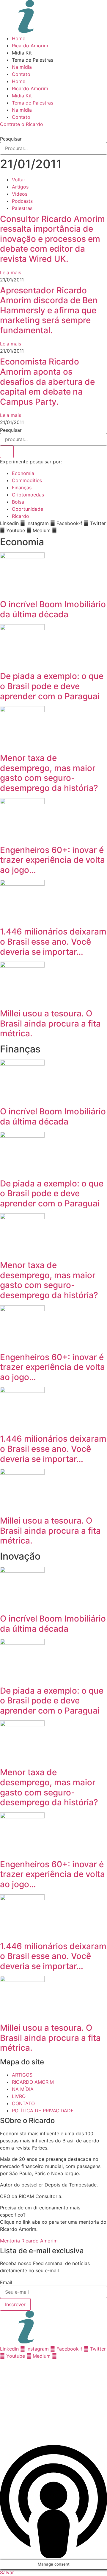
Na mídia (22, 67)
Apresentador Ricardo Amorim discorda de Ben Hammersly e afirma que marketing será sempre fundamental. (49, 310)
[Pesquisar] (7, 452)
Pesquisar (11, 139)
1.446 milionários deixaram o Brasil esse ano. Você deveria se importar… (53, 942)
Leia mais (11, 272)
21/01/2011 (31, 164)
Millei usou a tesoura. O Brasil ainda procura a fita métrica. (50, 1023)
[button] (53, 131)
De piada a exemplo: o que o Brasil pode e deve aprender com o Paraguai (52, 686)
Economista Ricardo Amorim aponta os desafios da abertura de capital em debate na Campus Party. (47, 381)
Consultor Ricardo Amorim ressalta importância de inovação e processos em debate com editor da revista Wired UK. (52, 239)
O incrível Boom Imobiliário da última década (53, 609)
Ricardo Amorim (30, 46)
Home (19, 38)
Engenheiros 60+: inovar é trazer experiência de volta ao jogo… (52, 860)
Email (6, 2282)
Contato (21, 74)
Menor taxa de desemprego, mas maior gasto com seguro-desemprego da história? (49, 773)
